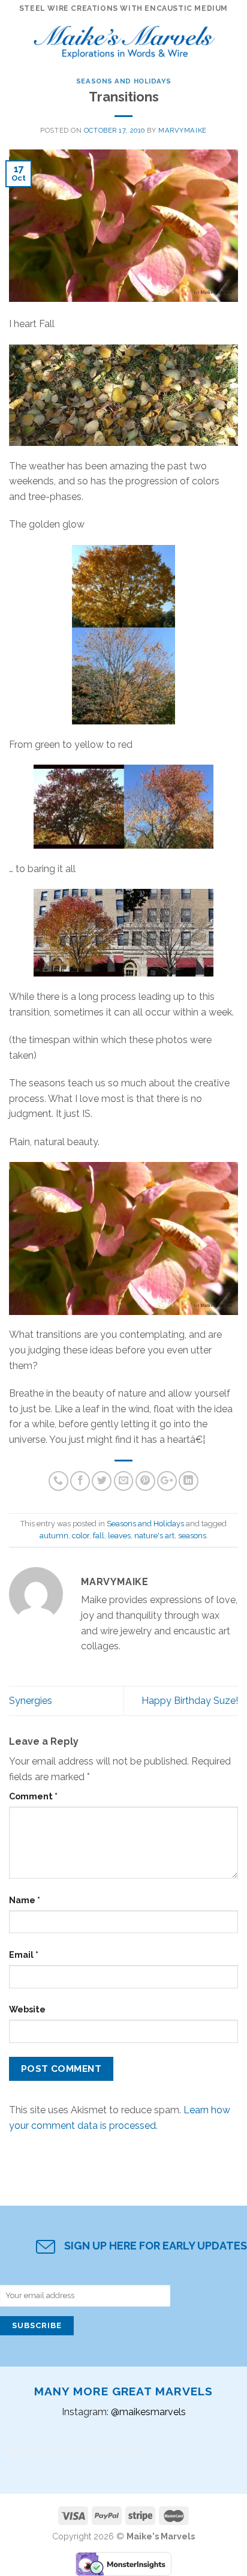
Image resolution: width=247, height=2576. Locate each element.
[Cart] (232, 39)
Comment (33, 1796)
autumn (54, 1536)
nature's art (154, 1536)
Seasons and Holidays (123, 81)
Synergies (31, 1701)
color (81, 1536)
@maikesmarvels (148, 2412)
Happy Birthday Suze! (190, 1701)
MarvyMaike (183, 130)
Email (24, 1955)
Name (25, 1900)
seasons (192, 1536)
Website (27, 2009)
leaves (119, 1536)
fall (99, 1536)
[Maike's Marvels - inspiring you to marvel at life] (125, 39)
